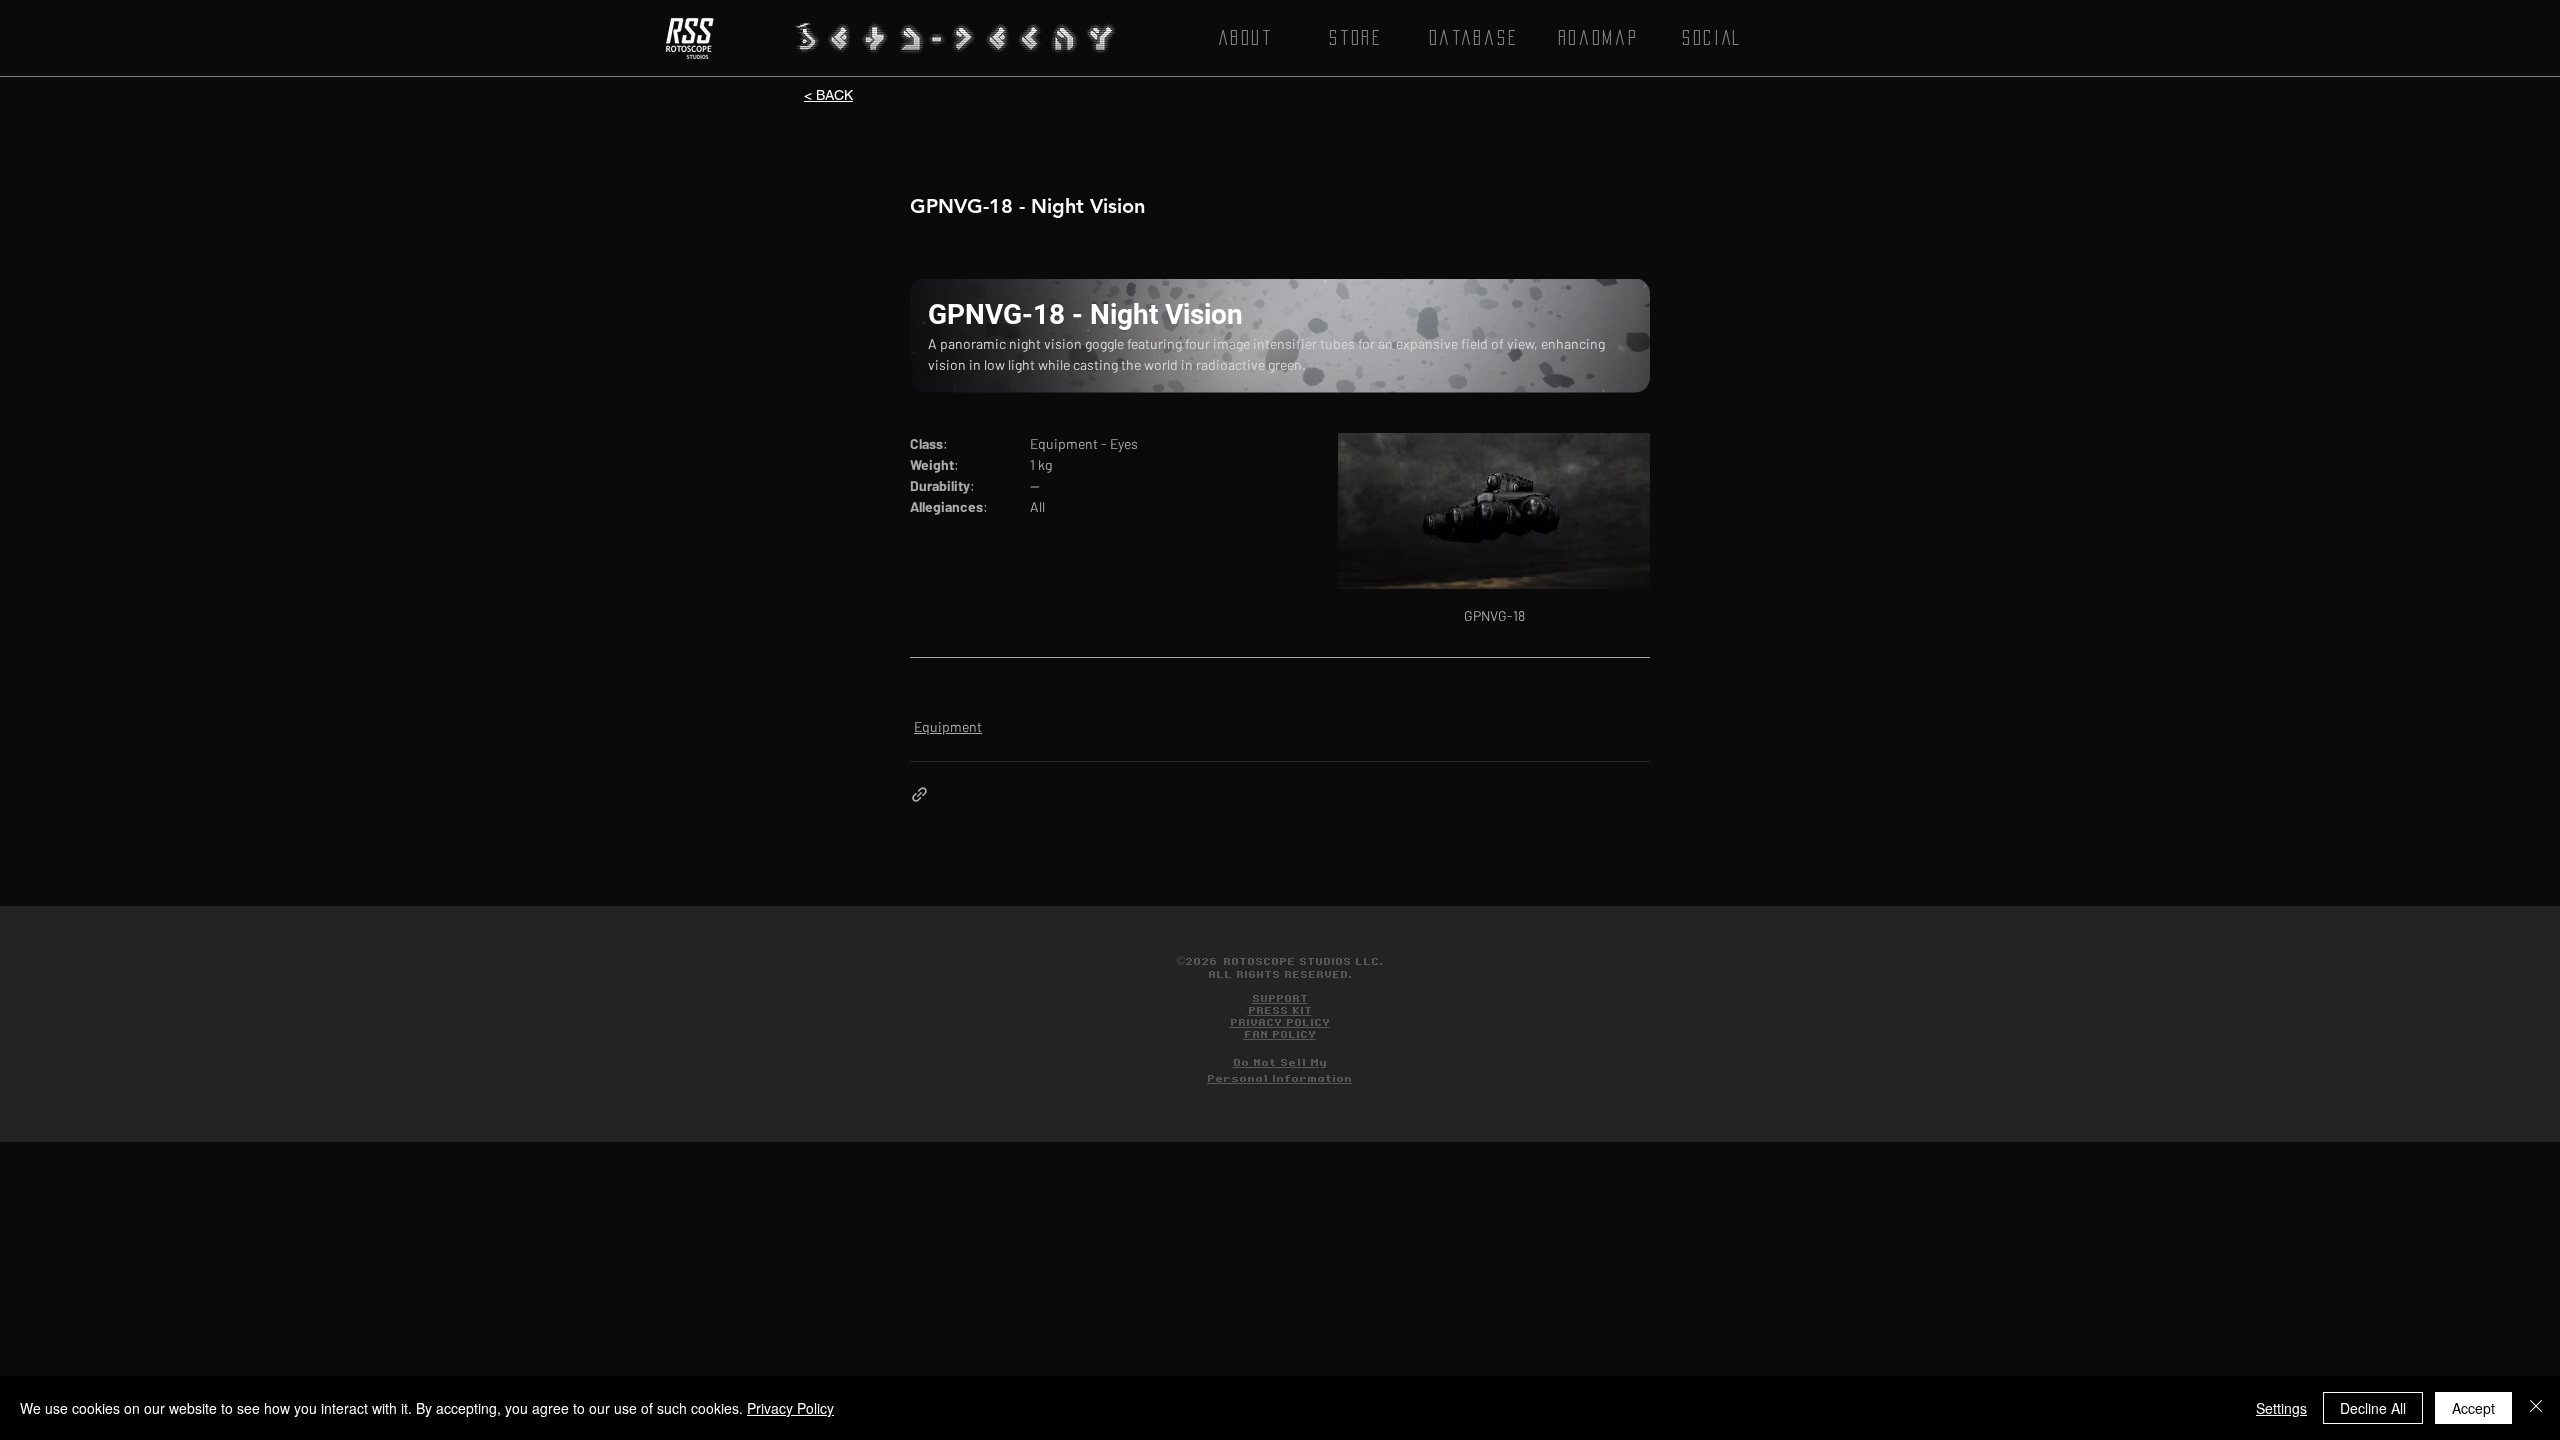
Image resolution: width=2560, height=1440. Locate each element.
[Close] (2536, 1408)
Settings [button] (2281, 1408)
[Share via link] (919, 794)
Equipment (948, 726)
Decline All (2373, 1408)
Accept (2473, 1408)
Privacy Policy (790, 1408)
